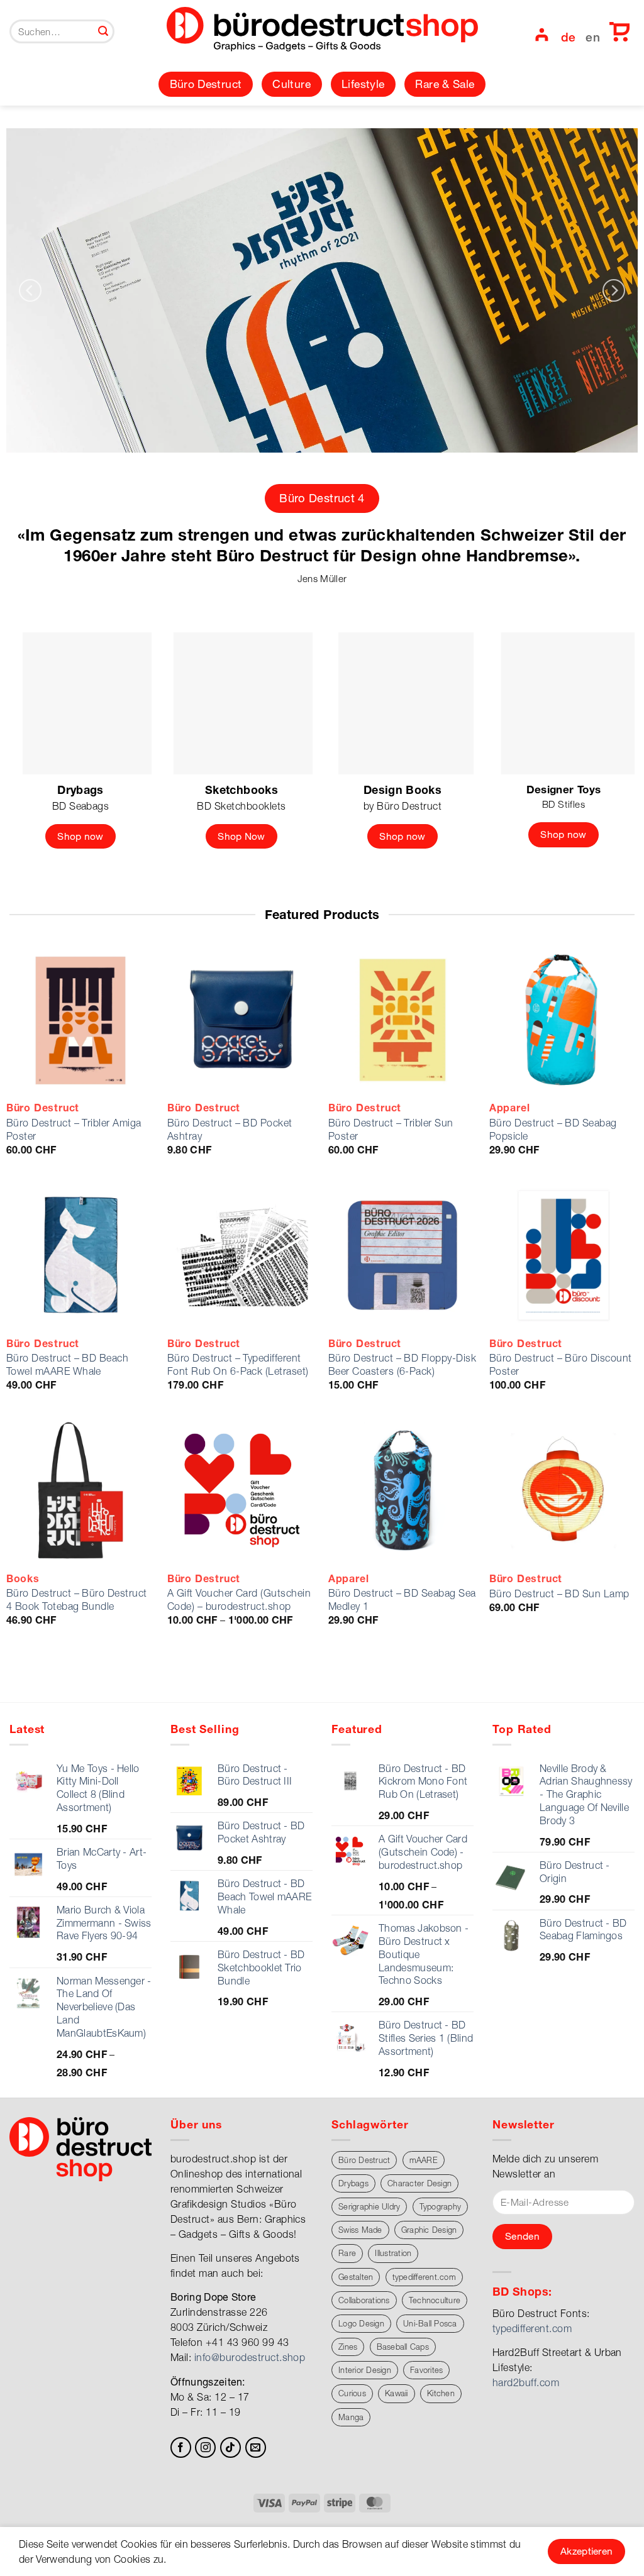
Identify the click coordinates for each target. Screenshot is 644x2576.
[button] (541, 35)
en (593, 37)
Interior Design (365, 2370)
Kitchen (441, 2393)
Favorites (426, 2370)
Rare (347, 2253)
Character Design (419, 2183)
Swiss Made (360, 2230)
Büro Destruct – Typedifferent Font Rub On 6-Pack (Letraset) (238, 1364)
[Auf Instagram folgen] (205, 2447)
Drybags (353, 2183)
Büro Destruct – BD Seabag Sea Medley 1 (402, 1599)
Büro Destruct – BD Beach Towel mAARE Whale (68, 1364)
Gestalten (356, 2277)
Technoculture (435, 2300)
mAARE (424, 2160)
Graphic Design (429, 2230)
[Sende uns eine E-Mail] (256, 2447)
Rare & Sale (445, 84)
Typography (441, 2207)
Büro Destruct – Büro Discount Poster (561, 1364)
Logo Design (361, 2324)
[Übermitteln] (103, 31)
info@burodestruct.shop (250, 2357)
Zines (348, 2347)
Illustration (393, 2253)
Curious (352, 2393)
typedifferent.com (424, 2277)
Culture (291, 84)
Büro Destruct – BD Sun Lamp (559, 1593)
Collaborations (364, 2300)
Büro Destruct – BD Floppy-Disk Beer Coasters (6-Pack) (402, 1364)
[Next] (614, 291)
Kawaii (397, 2393)
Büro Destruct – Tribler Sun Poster (391, 1129)
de (569, 37)
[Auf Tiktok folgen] (230, 2447)
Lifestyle (363, 84)
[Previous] (30, 291)
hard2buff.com (526, 2382)
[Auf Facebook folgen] (181, 2447)
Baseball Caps (403, 2347)
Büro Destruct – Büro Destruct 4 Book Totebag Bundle (77, 1599)
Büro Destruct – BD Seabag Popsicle (553, 1129)
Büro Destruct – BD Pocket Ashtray (230, 1129)
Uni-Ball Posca (430, 2324)
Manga (351, 2417)
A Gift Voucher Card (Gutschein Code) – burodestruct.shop (239, 1599)
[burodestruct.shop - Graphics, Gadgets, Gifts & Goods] (322, 31)
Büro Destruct (206, 84)
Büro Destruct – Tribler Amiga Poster (74, 1129)
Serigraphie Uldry (369, 2207)
